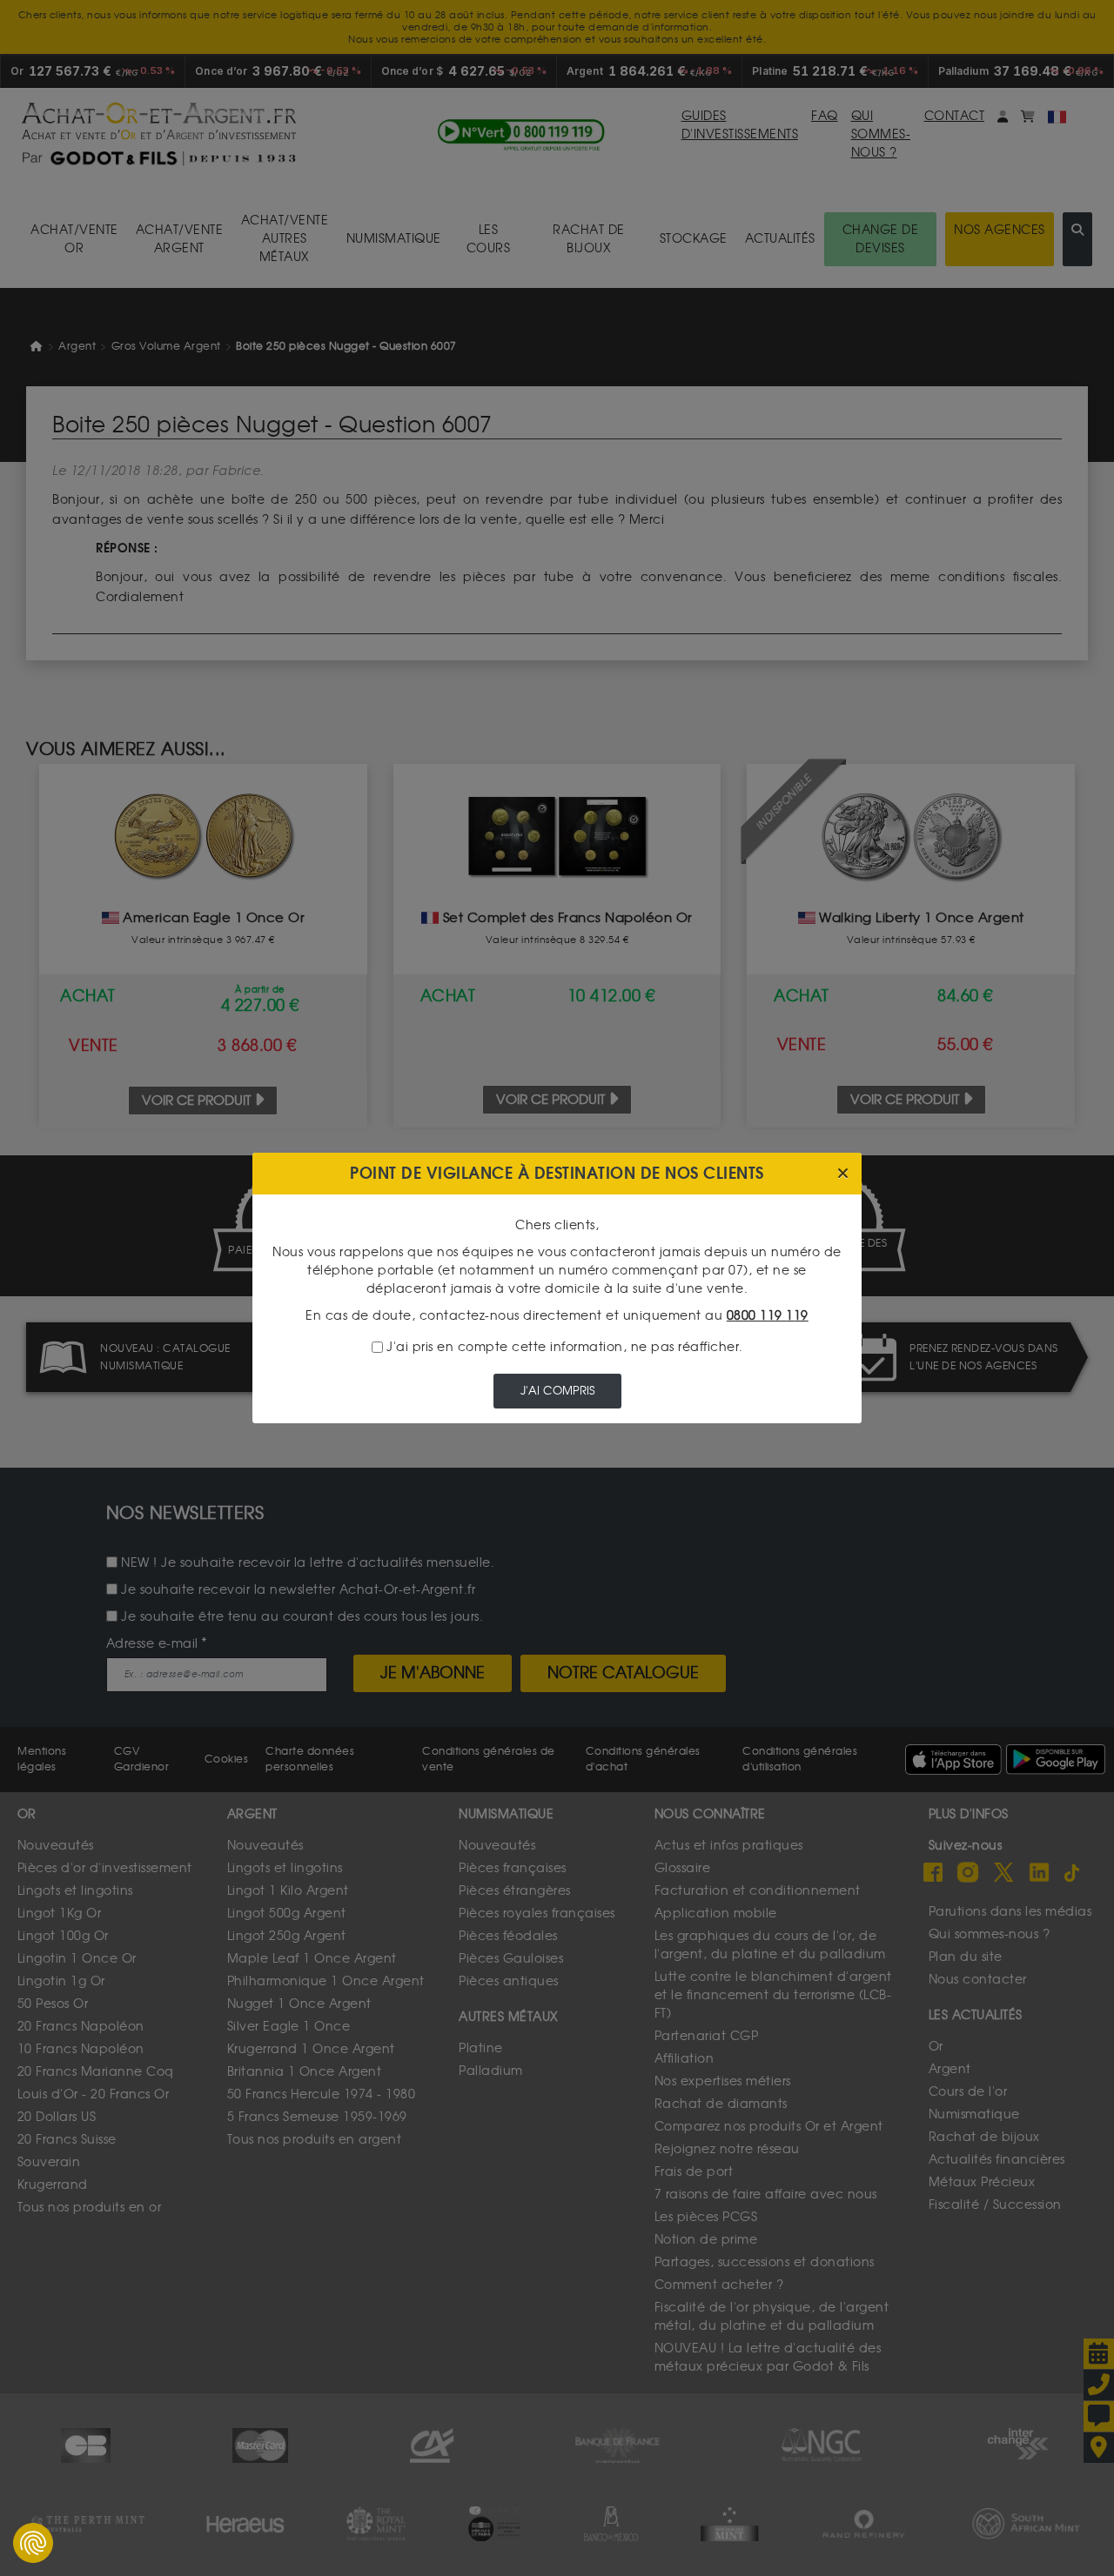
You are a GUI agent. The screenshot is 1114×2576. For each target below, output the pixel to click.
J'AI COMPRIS (557, 1391)
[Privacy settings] (33, 2543)
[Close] (843, 1174)
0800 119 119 (768, 1316)
